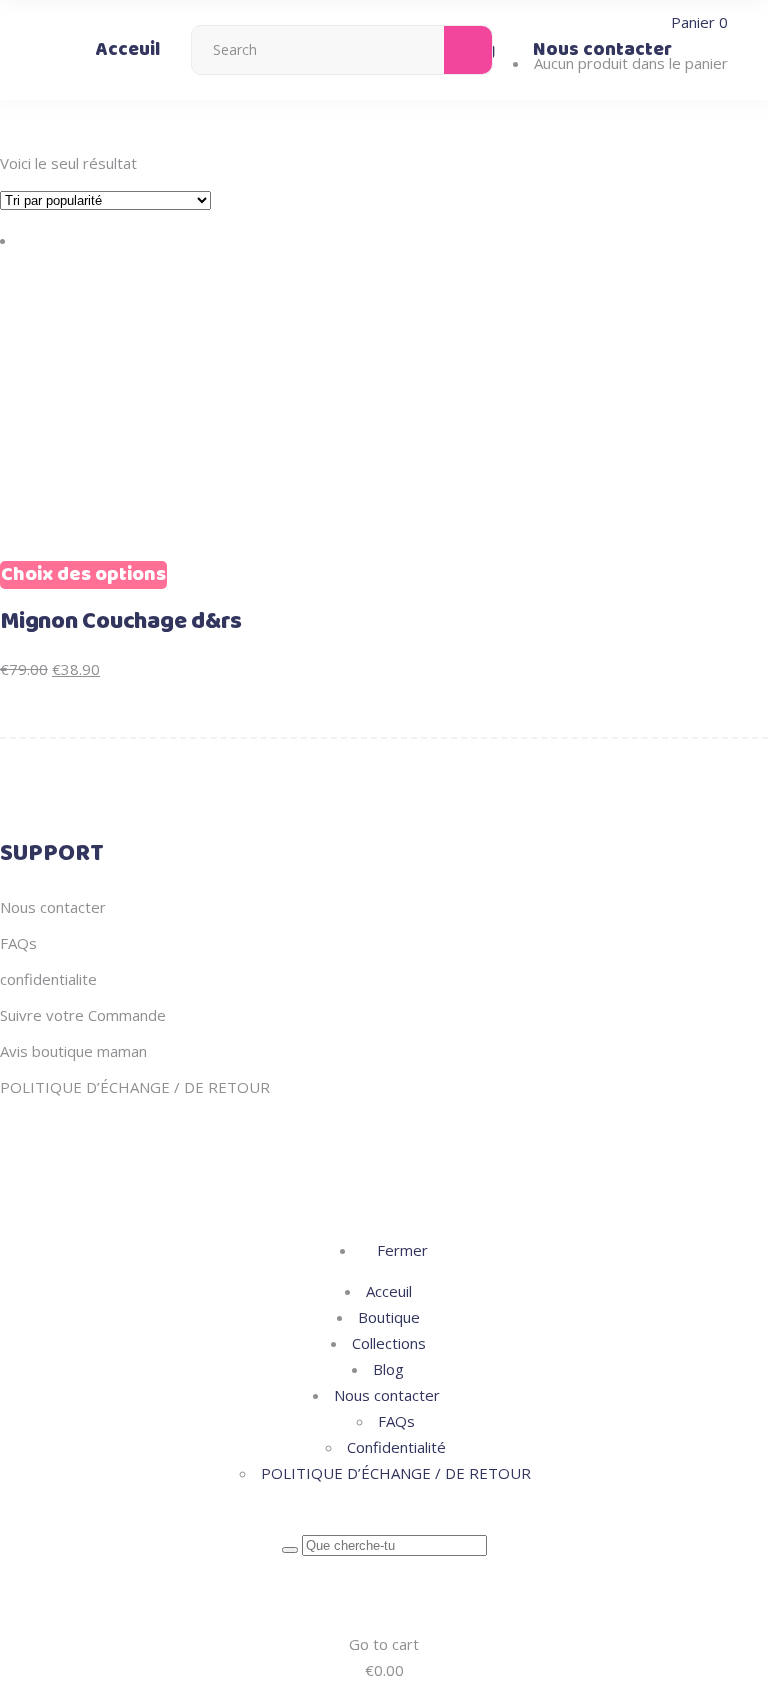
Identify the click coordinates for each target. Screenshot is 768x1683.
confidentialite (48, 979)
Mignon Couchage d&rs (121, 622)
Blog (388, 1369)
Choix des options (83, 575)
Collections (389, 1343)
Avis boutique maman (73, 1051)
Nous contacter (53, 907)
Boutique (389, 1317)
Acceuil (389, 1291)
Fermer (400, 1250)
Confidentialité (396, 1447)
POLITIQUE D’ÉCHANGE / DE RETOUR (135, 1087)
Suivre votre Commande (83, 1015)
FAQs (18, 943)
